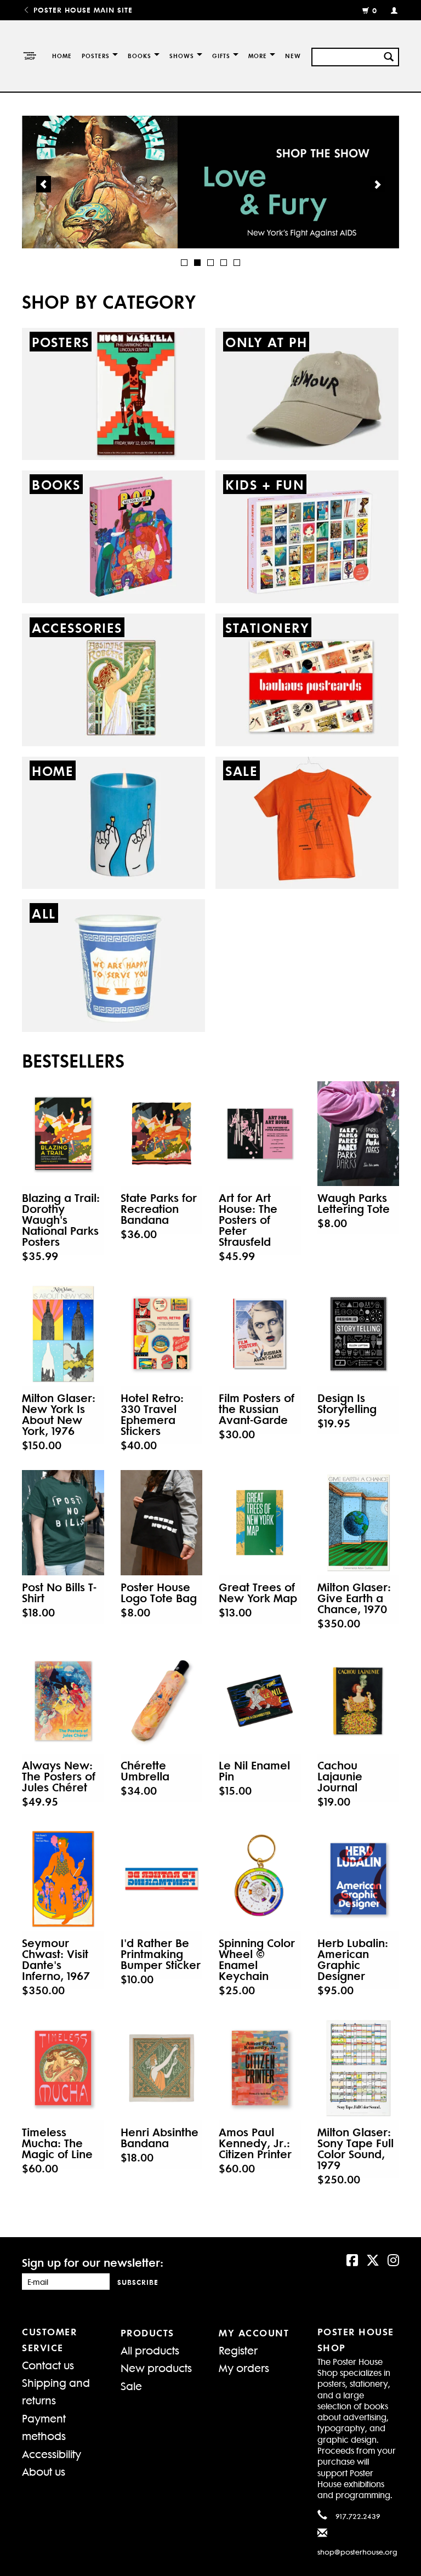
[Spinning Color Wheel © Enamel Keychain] (260, 1879)
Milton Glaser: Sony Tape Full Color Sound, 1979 (355, 2148)
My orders (244, 2367)
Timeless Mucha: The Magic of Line (57, 2143)
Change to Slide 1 (184, 263)
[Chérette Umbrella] (162, 1701)
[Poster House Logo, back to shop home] (29, 56)
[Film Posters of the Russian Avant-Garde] (260, 1334)
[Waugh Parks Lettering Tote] (359, 1134)
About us (44, 2471)
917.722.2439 (358, 2516)
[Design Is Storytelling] (359, 1334)
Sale (131, 2385)
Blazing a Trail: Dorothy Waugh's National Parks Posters (61, 1219)
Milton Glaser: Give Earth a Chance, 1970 (354, 1598)
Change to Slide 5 (237, 263)
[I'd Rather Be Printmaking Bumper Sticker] (162, 1879)
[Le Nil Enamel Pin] (260, 1701)
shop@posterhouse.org (357, 2552)
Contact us (48, 2365)
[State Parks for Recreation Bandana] (162, 1134)
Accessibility (52, 2453)
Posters (96, 56)
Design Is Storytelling (347, 1403)
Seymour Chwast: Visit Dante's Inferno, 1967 (56, 1959)
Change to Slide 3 (210, 263)
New (293, 56)
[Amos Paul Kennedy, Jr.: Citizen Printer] (260, 2068)
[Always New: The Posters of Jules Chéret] (63, 1701)
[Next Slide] (377, 184)
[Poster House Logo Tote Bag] (162, 1522)
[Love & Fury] (210, 182)
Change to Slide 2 (197, 263)
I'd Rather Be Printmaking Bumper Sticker (161, 1954)
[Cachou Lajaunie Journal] (359, 1701)
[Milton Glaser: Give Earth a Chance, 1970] (359, 1522)
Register (238, 2350)
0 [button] (375, 10)
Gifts (221, 56)
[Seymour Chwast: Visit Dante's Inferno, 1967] (63, 1879)
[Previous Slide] (44, 184)
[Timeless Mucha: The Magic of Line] (63, 2068)
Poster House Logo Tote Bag (159, 1592)
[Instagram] (393, 2259)
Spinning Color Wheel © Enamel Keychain (257, 1959)
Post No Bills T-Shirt (59, 1592)
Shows (182, 56)
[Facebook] (352, 2259)
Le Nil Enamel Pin (254, 1771)
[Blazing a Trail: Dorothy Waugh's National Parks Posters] (63, 1134)
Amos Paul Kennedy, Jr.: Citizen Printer (255, 2143)
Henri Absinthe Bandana (160, 2137)
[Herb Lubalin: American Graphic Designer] (359, 1879)
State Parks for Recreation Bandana (159, 1208)
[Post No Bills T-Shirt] (63, 1522)
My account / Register (389, 10)
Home (62, 56)
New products (156, 2367)
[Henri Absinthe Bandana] (162, 2068)
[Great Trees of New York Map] (260, 1522)
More (258, 56)
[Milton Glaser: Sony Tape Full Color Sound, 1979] (359, 2068)
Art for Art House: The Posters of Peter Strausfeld (248, 1219)
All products (150, 2350)
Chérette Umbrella (145, 1771)
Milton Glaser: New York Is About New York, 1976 (59, 1414)
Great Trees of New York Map (258, 1592)
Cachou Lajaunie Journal (340, 1776)
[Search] (389, 55)
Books (140, 56)
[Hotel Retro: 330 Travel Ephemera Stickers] (162, 1334)
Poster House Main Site (82, 10)
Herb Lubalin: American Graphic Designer (353, 1959)
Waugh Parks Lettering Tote (354, 1203)
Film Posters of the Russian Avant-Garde (257, 1409)
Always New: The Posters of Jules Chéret (59, 1776)
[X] (373, 2259)
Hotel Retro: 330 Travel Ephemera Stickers (152, 1414)
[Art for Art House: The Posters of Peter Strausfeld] (260, 1134)
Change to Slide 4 (224, 263)
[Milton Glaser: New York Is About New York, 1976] (63, 1334)
